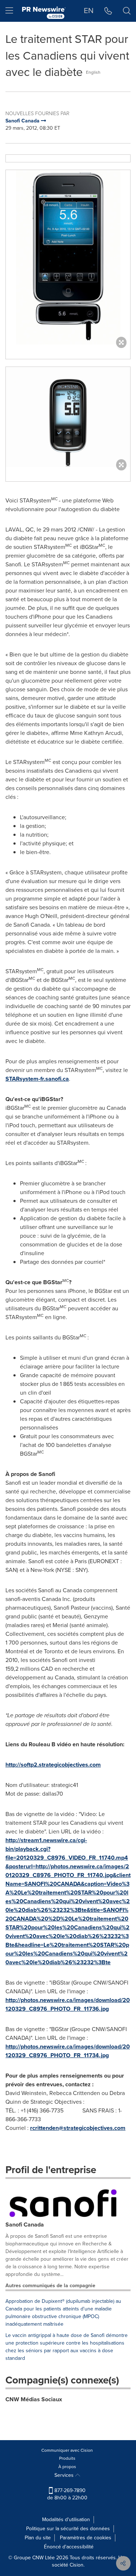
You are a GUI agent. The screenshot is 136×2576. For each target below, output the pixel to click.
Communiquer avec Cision (67, 2450)
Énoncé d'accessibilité (69, 2547)
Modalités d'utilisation (66, 2520)
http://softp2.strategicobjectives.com (53, 1765)
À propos (67, 2467)
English (93, 72)
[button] (68, 257)
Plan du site (38, 2538)
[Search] (127, 11)
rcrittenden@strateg (56, 2128)
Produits (67, 2458)
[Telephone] (108, 11)
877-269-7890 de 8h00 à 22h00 (67, 2494)
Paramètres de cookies (86, 2538)
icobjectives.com (104, 2128)
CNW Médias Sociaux (34, 2399)
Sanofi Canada (25, 2225)
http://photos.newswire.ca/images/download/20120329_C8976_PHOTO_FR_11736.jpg (68, 2004)
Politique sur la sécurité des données (68, 2529)
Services (65, 2475)
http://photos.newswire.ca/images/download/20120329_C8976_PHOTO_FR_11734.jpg (68, 2051)
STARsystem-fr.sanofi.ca (37, 1079)
